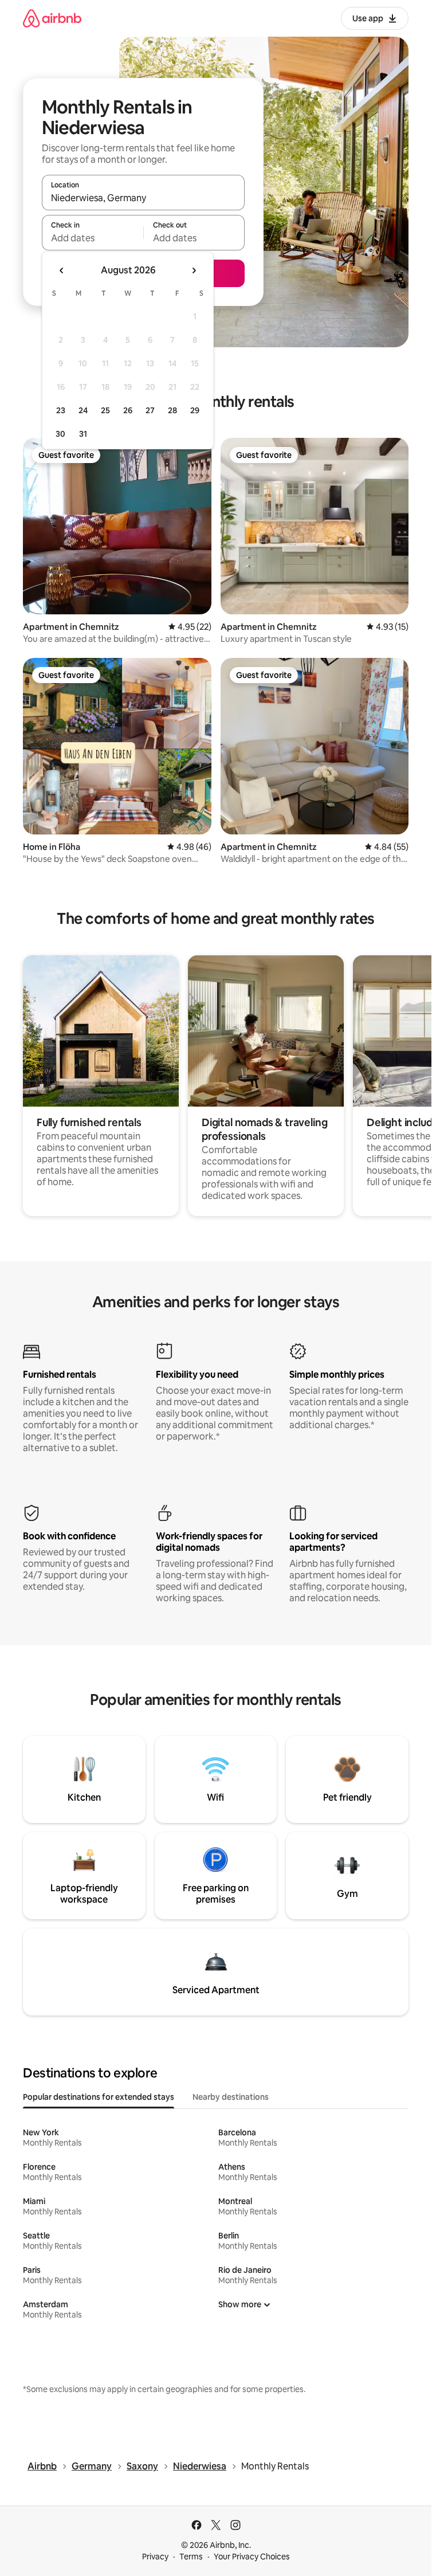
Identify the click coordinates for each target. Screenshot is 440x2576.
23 (61, 410)
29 (195, 410)
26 (128, 410)
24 (83, 410)
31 (83, 434)
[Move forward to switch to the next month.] (194, 270)
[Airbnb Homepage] (52, 18)
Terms (191, 2557)
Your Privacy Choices (252, 2557)
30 (60, 434)
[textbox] (93, 238)
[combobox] (143, 198)
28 (172, 410)
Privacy (155, 2557)
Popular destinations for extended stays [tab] (99, 2097)
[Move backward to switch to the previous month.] (62, 270)
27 (150, 410)
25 (105, 410)
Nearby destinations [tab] (231, 2097)
